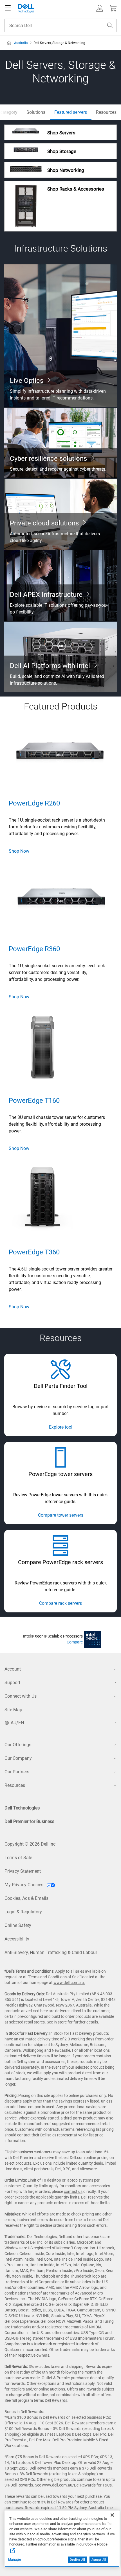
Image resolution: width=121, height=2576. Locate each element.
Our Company (18, 1758)
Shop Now (19, 851)
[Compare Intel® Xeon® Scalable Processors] (93, 1639)
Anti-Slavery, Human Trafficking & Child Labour (51, 1952)
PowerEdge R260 (34, 803)
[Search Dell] (110, 25)
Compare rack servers (60, 1603)
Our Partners (17, 1772)
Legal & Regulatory (23, 1912)
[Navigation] (8, 8)
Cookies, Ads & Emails (26, 1898)
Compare (75, 1642)
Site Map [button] (13, 1710)
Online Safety (18, 1925)
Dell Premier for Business (29, 1821)
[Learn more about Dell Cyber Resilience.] (60, 443)
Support (12, 1683)
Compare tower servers (61, 1515)
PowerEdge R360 (34, 949)
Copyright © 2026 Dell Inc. (31, 1844)
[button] (100, 8)
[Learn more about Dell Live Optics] (60, 336)
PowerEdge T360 (34, 1252)
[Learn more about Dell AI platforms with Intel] (60, 657)
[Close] (112, 2515)
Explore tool (61, 1427)
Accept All (99, 2560)
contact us (73, 2191)
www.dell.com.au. (69, 1983)
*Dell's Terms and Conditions (29, 1971)
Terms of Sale (18, 1858)
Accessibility (17, 1939)
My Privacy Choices (24, 1885)
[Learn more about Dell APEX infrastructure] (60, 586)
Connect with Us (21, 1696)
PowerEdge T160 (34, 1101)
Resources (15, 1785)
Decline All (77, 2560)
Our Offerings (18, 1745)
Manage (14, 2560)
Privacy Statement (23, 1871)
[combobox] (60, 25)
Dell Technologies (22, 1808)
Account (13, 1669)
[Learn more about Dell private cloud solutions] (60, 514)
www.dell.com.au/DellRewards (69, 2485)
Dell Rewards (56, 2400)
